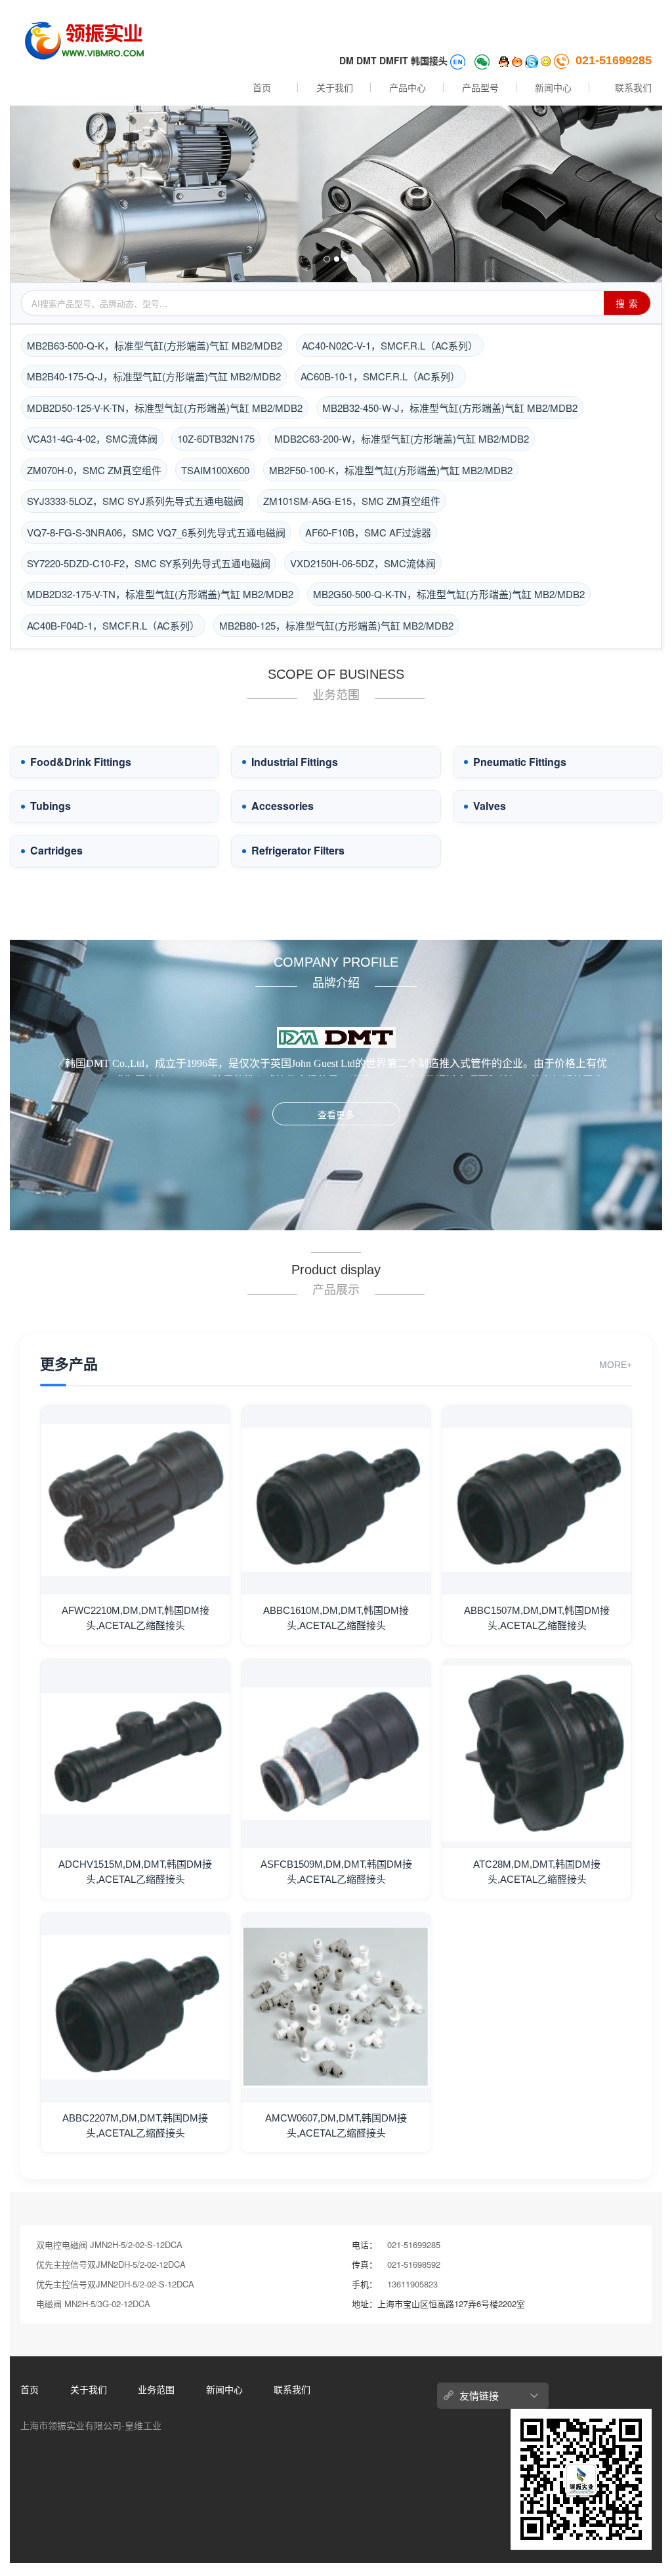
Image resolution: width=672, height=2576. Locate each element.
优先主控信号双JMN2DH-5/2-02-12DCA (111, 2264)
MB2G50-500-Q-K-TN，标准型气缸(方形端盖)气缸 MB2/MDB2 (449, 594)
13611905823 (412, 2284)
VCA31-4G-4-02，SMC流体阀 (92, 438)
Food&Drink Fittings (81, 762)
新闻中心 (553, 87)
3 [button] (346, 259)
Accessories (283, 806)
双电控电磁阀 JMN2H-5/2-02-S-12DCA (109, 2244)
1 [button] (327, 259)
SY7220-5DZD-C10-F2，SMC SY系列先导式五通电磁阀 (149, 563)
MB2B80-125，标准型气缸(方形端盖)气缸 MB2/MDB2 (336, 625)
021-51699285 (614, 60)
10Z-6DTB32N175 (216, 438)
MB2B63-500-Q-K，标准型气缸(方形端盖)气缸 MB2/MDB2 (155, 345)
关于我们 (335, 87)
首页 (262, 87)
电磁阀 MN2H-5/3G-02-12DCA (93, 2304)
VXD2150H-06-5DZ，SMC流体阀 (363, 563)
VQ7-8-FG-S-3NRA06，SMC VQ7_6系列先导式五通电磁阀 (156, 532)
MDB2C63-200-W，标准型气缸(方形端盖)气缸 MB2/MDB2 (402, 438)
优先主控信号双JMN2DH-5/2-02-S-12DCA (115, 2284)
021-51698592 (414, 2264)
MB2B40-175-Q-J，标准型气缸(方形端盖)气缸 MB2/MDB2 (154, 376)
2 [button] (337, 259)
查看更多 (336, 1114)
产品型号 (480, 87)
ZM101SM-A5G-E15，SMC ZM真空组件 (352, 501)
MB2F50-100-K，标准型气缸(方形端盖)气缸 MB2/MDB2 (391, 470)
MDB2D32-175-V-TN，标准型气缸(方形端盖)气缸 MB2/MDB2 (160, 594)
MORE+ (616, 1365)
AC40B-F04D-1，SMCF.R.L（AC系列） (113, 625)
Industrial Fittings (295, 762)
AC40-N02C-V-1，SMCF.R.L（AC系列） (390, 345)
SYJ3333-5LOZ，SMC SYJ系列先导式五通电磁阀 (135, 501)
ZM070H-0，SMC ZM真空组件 (94, 470)
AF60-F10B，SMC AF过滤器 (368, 532)
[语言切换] (459, 60)
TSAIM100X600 (215, 470)
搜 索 (627, 303)
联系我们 (633, 87)
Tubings (51, 806)
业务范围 (156, 2389)
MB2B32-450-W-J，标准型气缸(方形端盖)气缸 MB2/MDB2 (450, 408)
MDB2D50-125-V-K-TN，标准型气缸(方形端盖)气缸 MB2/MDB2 (165, 408)
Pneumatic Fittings (520, 762)
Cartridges (56, 851)
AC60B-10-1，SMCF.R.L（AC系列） (380, 376)
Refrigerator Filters (298, 851)
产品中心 (408, 87)
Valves (490, 806)
